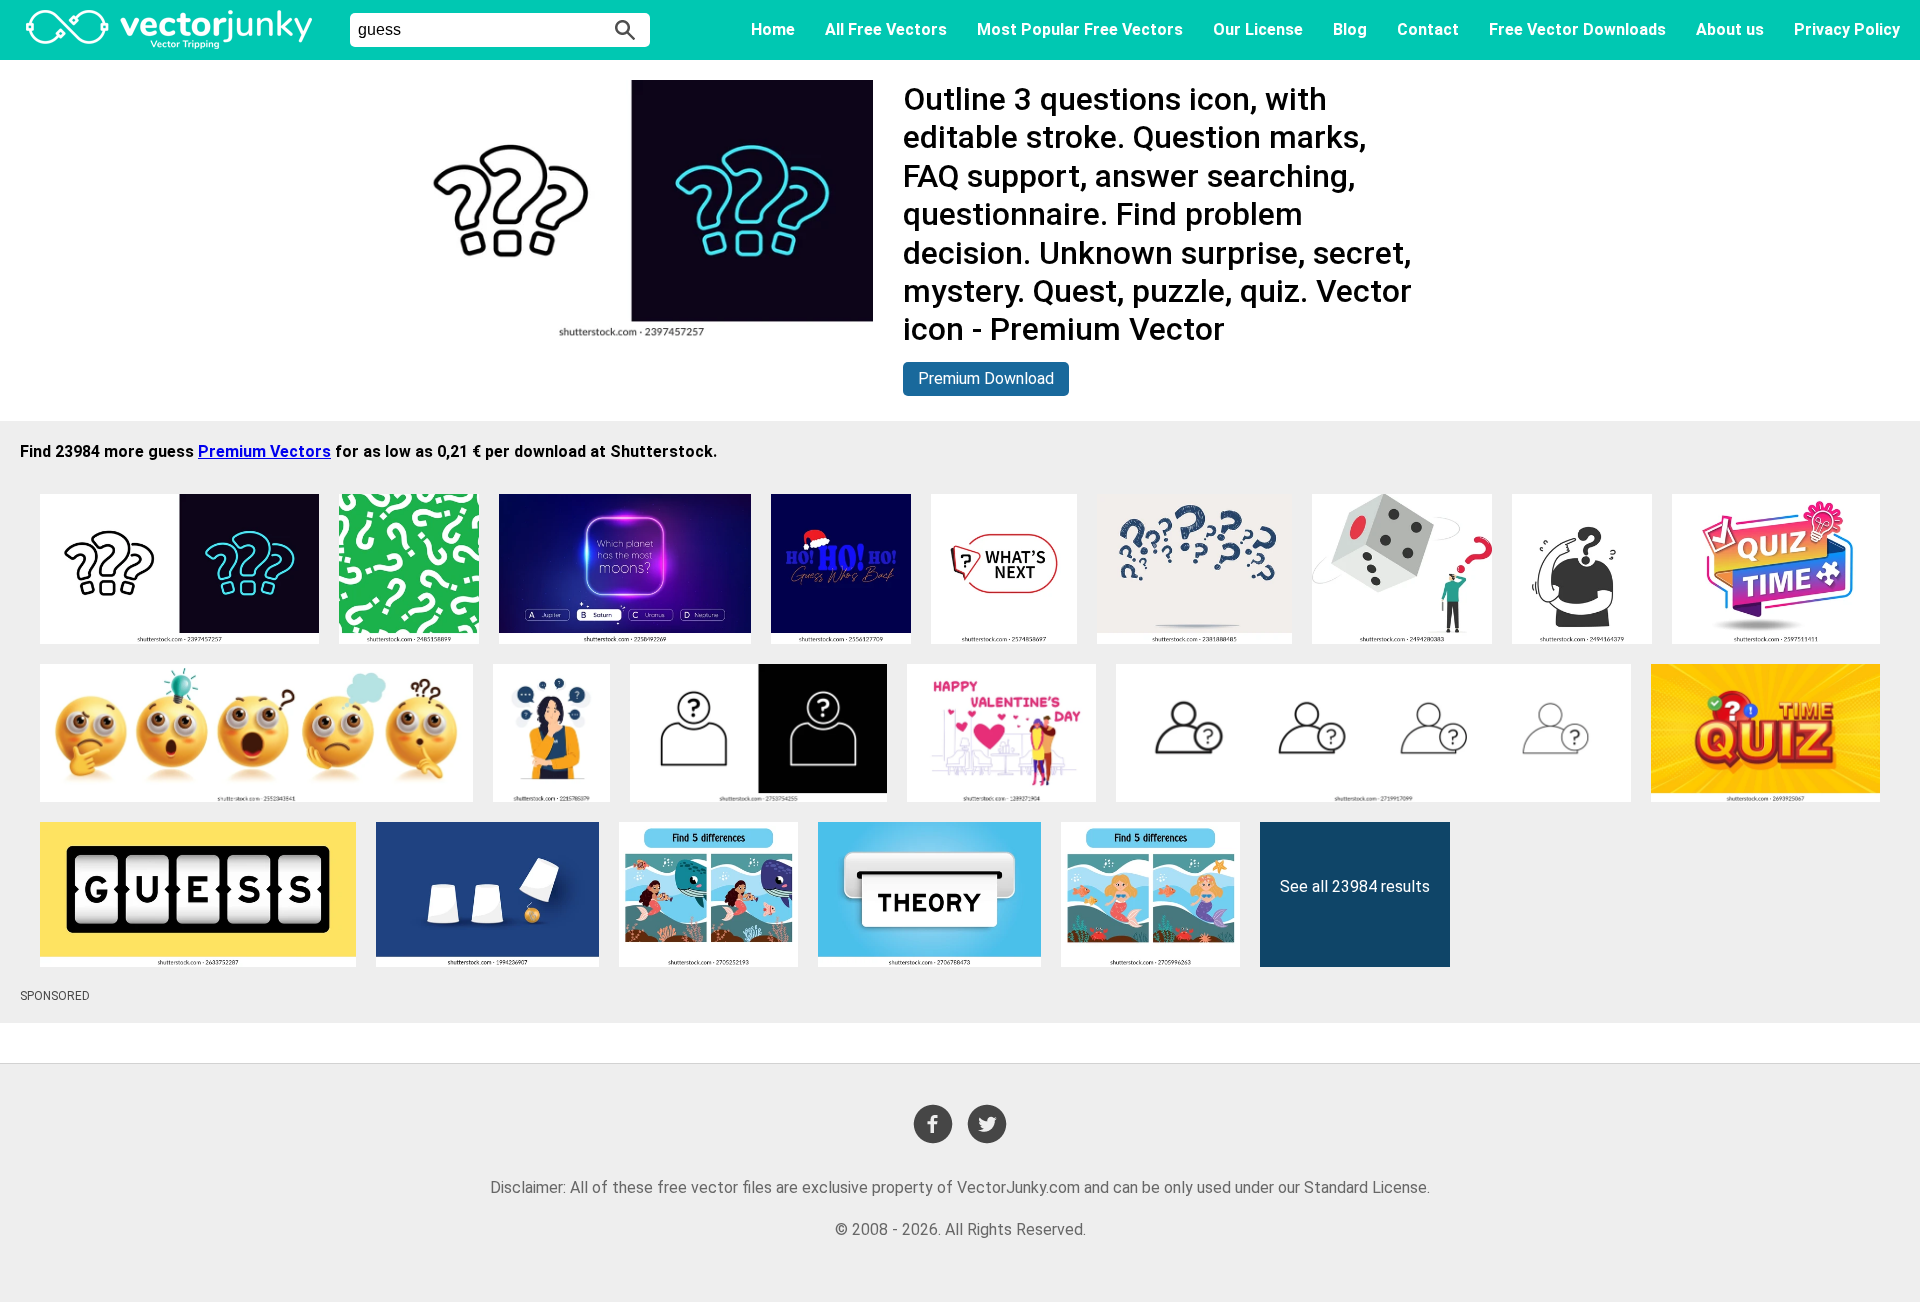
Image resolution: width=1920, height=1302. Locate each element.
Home (773, 29)
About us (1730, 29)
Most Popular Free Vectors (1080, 29)
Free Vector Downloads (1577, 29)
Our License (1258, 29)
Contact (1428, 29)
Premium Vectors (264, 451)
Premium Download (986, 378)
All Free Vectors (886, 29)
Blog (1350, 29)
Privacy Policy (1847, 29)
